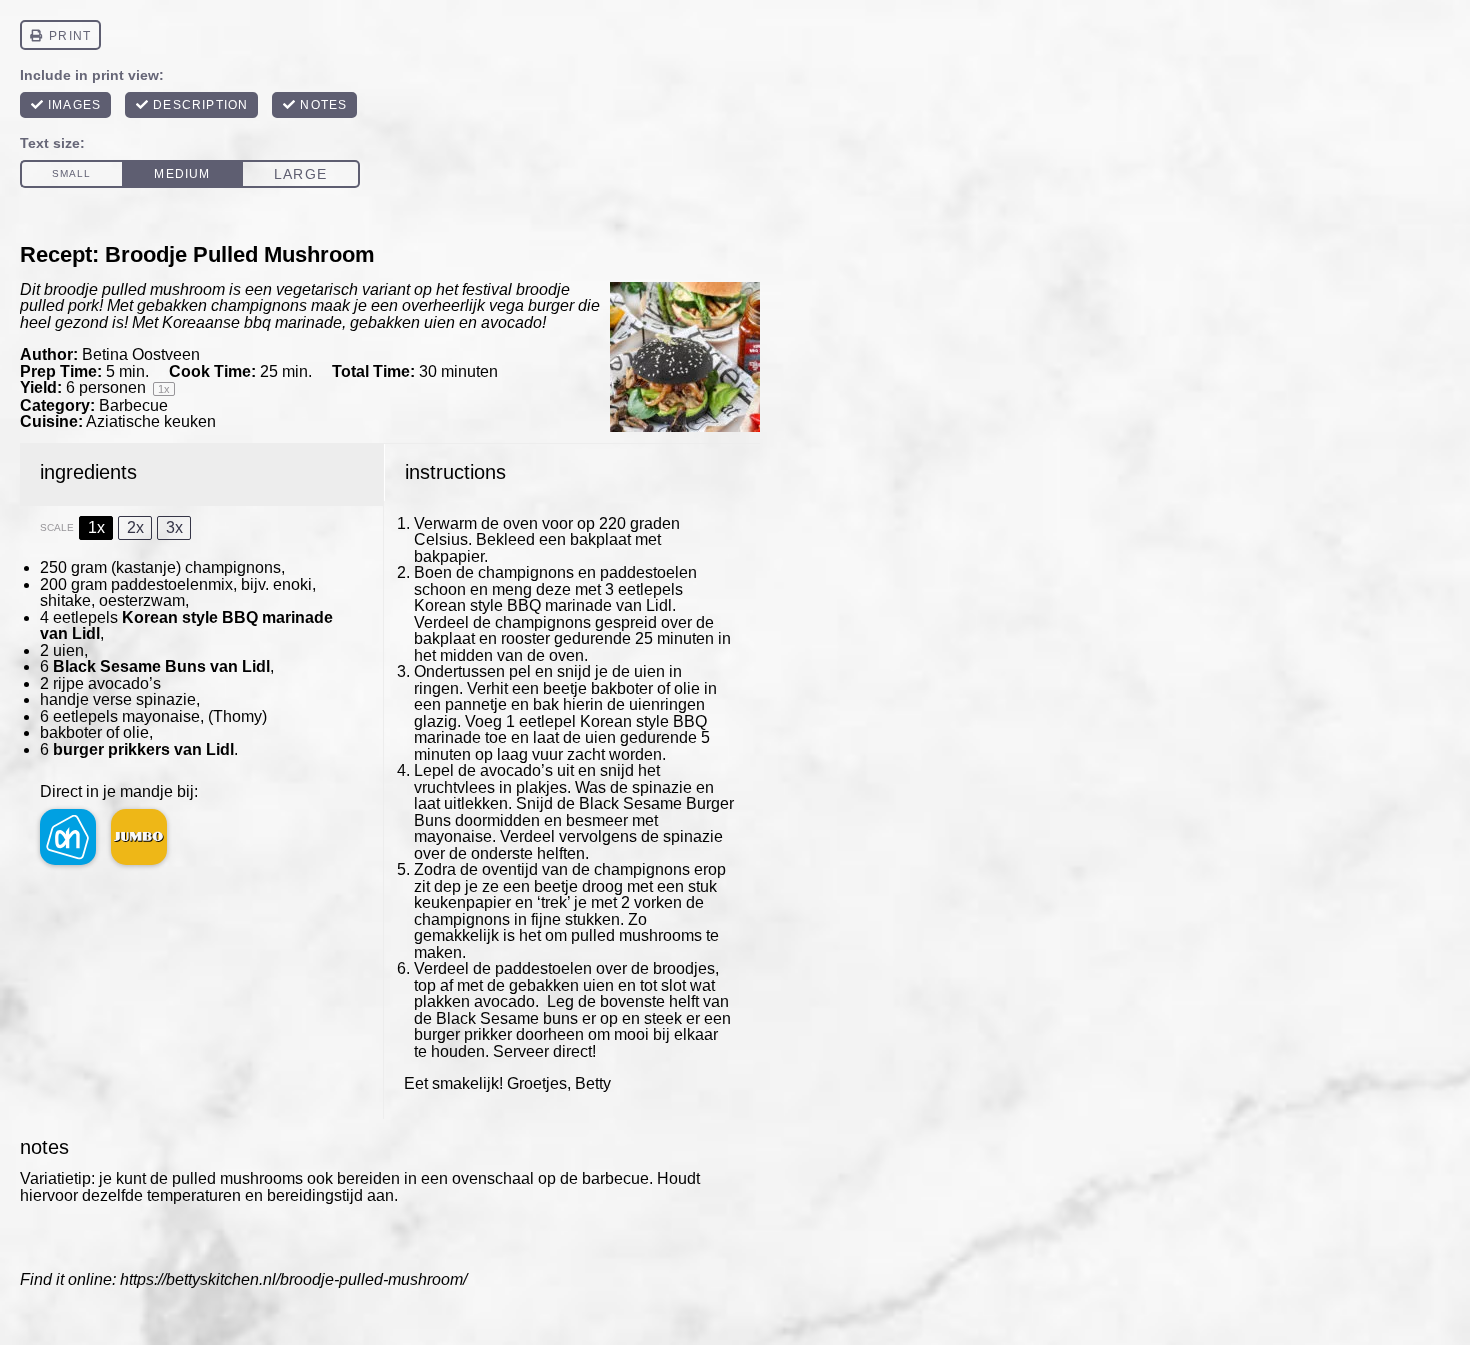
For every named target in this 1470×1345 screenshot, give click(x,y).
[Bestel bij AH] (68, 837)
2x (135, 527)
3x (174, 527)
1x (96, 527)
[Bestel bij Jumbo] (139, 837)
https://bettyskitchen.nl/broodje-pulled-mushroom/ (293, 1279)
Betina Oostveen (141, 354)
